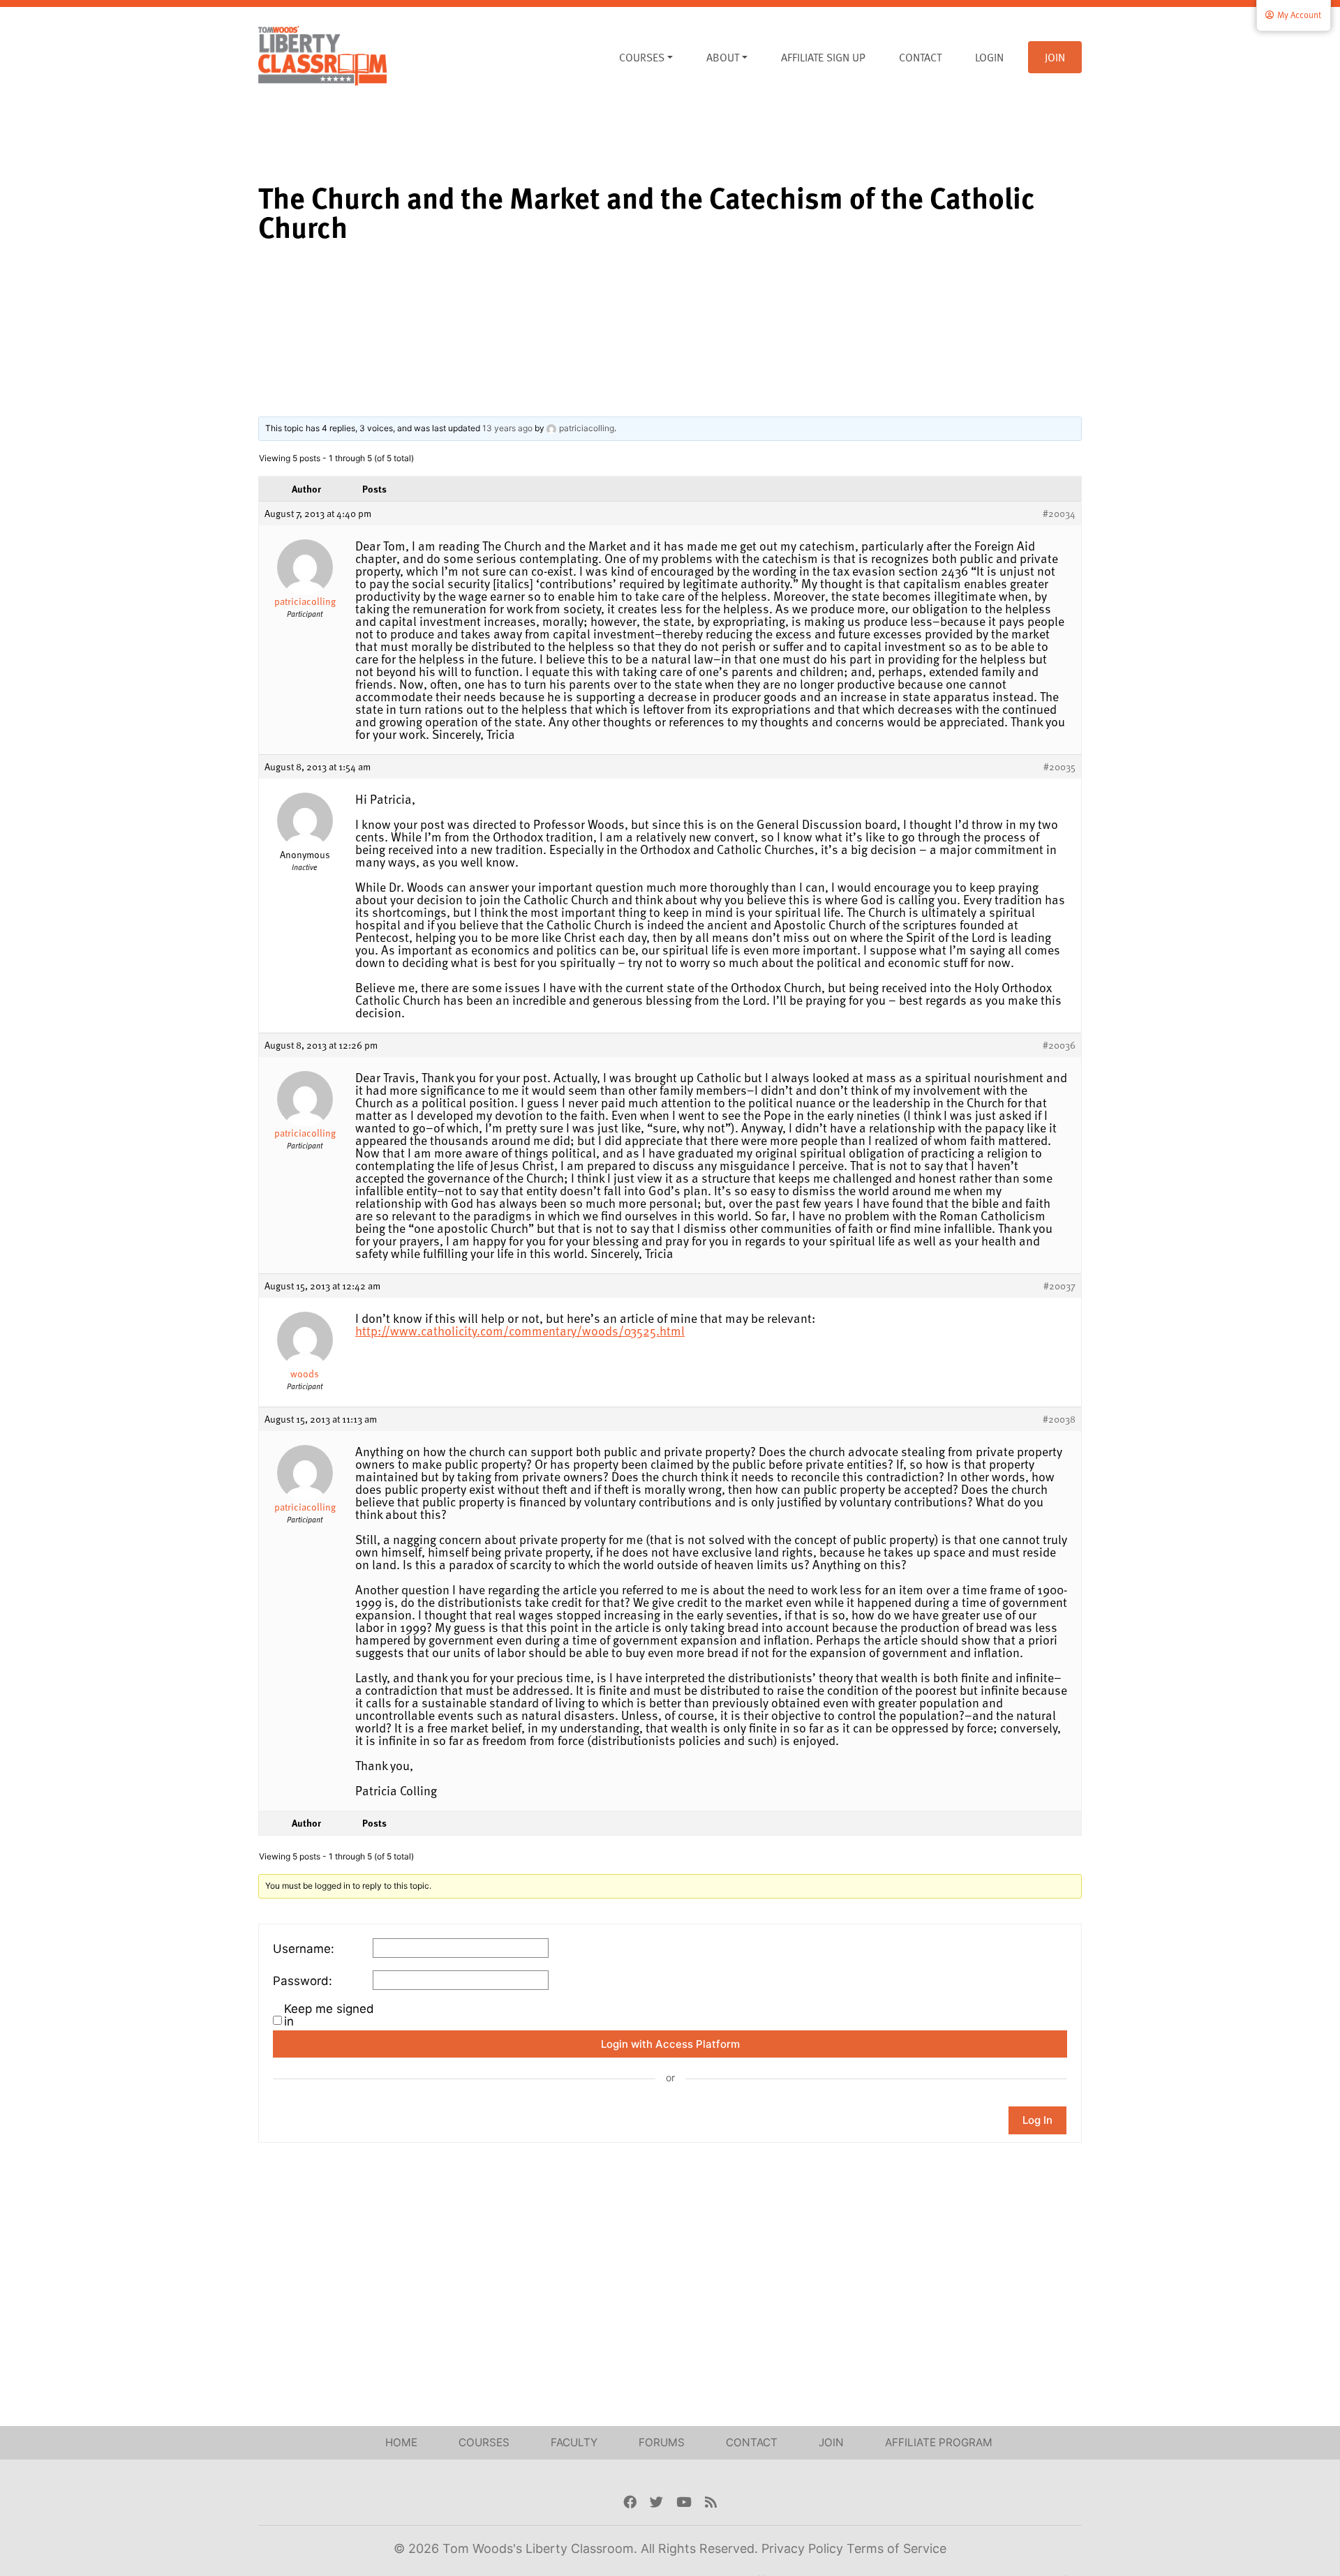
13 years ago (507, 428)
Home (401, 2442)
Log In (1037, 2120)
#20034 (1059, 514)
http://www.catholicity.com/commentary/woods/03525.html (520, 1330)
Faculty (574, 2442)
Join (1055, 57)
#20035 (1059, 767)
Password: (303, 1981)
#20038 (1059, 1419)
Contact (920, 57)
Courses (642, 57)
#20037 (1059, 1286)
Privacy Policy (804, 2548)
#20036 (1059, 1045)
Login (989, 57)
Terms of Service (896, 2548)
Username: (304, 1949)
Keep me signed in (329, 2015)
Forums (662, 2442)
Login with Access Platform (670, 2044)
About (723, 57)
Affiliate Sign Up (823, 57)
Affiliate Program (939, 2442)
